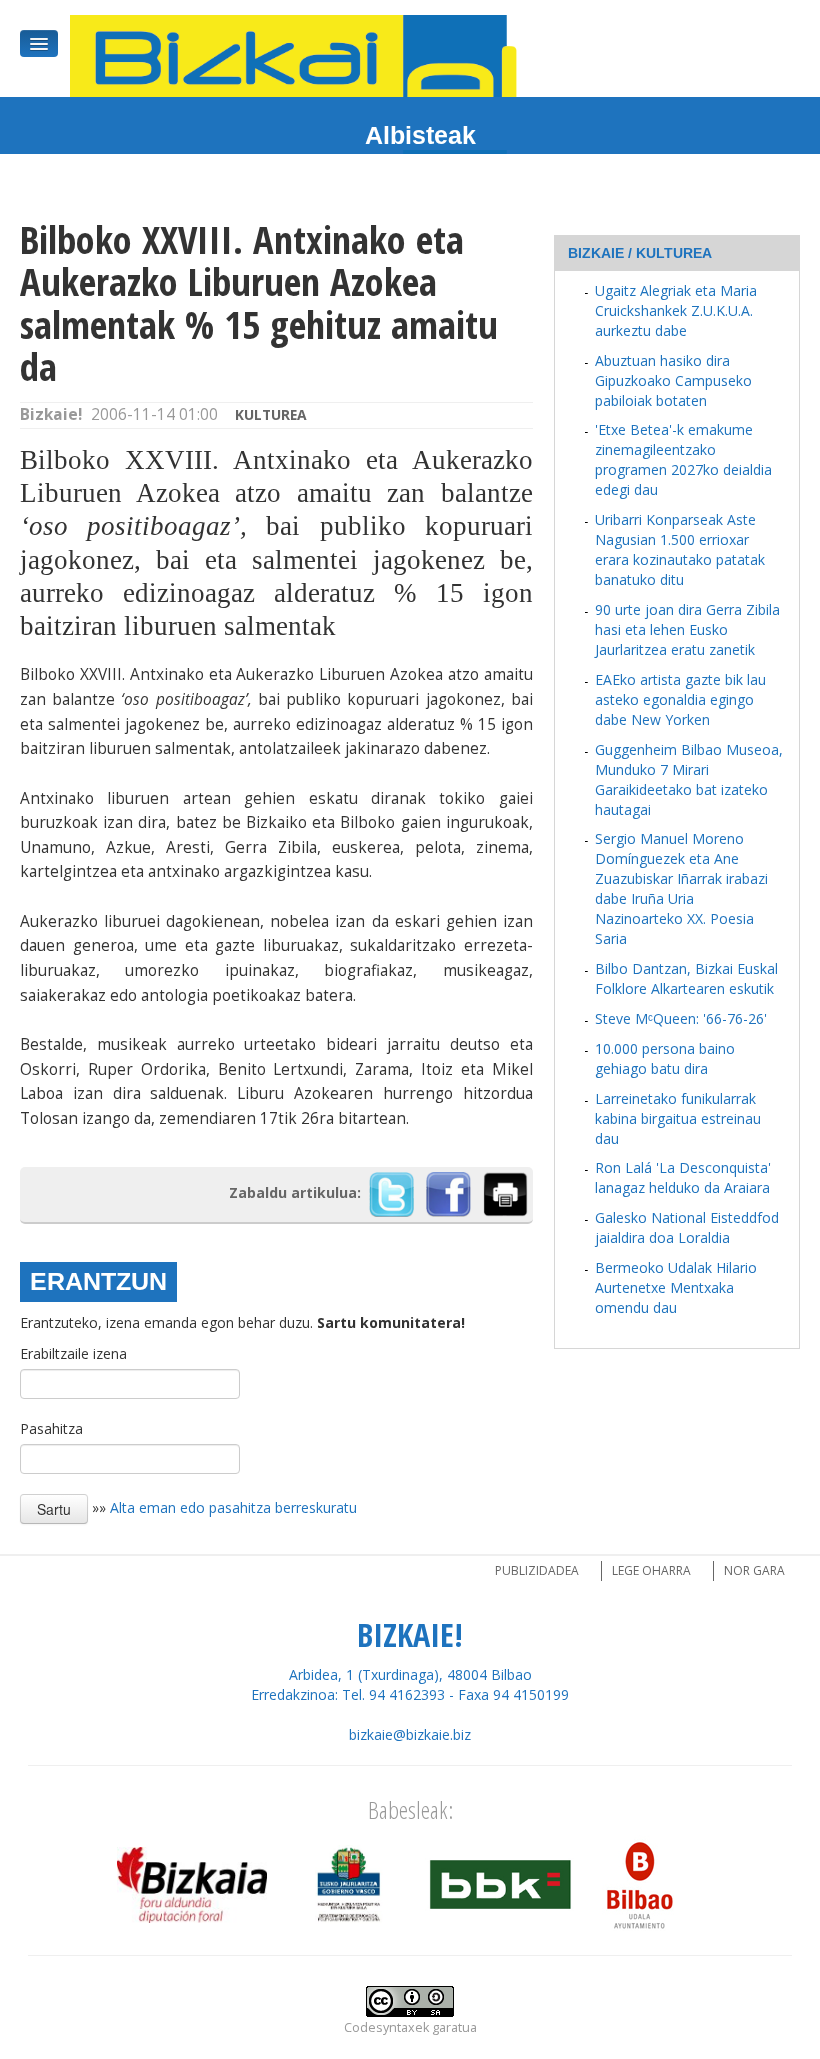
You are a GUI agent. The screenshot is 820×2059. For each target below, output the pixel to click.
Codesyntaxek (386, 2027)
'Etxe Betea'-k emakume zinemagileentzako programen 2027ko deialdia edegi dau (683, 459)
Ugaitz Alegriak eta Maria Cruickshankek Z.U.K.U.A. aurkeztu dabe (676, 310)
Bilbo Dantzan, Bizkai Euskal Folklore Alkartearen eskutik (686, 978)
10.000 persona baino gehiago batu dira (665, 1058)
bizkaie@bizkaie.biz (410, 1734)
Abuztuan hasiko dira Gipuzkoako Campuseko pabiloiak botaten (673, 380)
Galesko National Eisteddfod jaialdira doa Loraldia (687, 1227)
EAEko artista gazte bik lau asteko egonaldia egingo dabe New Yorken (680, 699)
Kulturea (271, 414)
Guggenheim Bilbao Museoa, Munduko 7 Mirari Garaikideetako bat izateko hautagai (689, 779)
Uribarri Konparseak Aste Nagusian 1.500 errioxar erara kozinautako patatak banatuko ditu (680, 549)
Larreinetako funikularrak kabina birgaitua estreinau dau (678, 1118)
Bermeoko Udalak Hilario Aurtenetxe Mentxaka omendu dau (676, 1287)
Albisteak (420, 135)
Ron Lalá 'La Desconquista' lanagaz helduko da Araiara (683, 1177)
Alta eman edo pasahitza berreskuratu (233, 1507)
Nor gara (754, 1570)
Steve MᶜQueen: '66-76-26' (681, 1018)
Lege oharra (651, 1570)
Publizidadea (537, 1570)
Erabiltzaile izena (73, 1353)
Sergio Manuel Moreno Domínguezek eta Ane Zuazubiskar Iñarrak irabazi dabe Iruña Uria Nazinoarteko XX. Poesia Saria (681, 888)
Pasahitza (51, 1428)
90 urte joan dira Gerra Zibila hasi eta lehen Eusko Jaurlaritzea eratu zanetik (687, 629)
